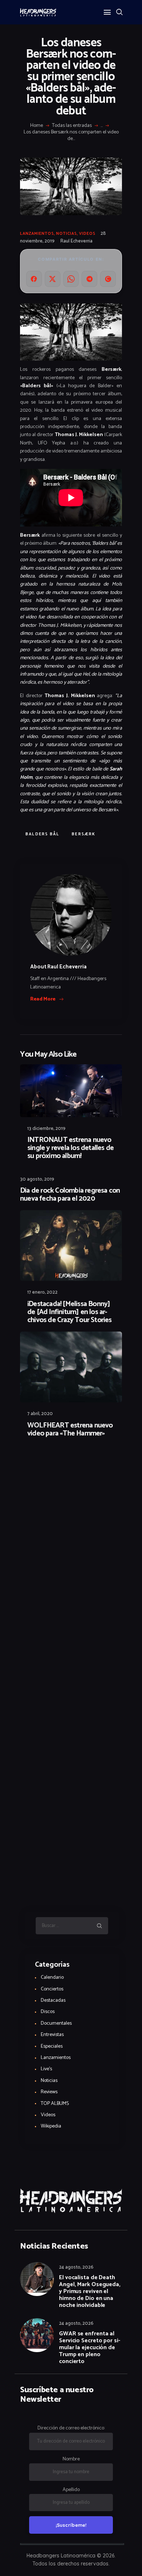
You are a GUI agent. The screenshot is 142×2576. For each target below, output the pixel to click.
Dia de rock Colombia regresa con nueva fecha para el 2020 (70, 1195)
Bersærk (84, 834)
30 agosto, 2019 (37, 1179)
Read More (43, 999)
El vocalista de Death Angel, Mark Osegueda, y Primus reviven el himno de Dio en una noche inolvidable (90, 2291)
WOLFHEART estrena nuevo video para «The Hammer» (70, 1430)
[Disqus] (71, 1463)
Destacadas (53, 2000)
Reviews (49, 2092)
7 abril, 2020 (40, 1414)
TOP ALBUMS (55, 2104)
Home (37, 126)
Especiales (52, 2046)
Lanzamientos (37, 234)
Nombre (71, 2459)
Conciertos (52, 1989)
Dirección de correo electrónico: (71, 2428)
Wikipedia (51, 2126)
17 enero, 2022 (42, 1292)
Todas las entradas (72, 126)
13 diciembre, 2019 (46, 1129)
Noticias (66, 234)
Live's (46, 2069)
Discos (48, 2012)
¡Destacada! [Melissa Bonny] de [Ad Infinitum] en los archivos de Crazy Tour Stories (70, 1312)
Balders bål (42, 834)
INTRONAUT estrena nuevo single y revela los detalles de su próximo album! (70, 1148)
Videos (87, 234)
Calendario (52, 1977)
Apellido (71, 2490)
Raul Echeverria (76, 241)
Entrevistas (52, 2035)
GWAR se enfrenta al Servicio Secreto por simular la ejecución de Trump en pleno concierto (90, 2348)
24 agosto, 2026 (76, 2267)
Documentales (56, 2023)
